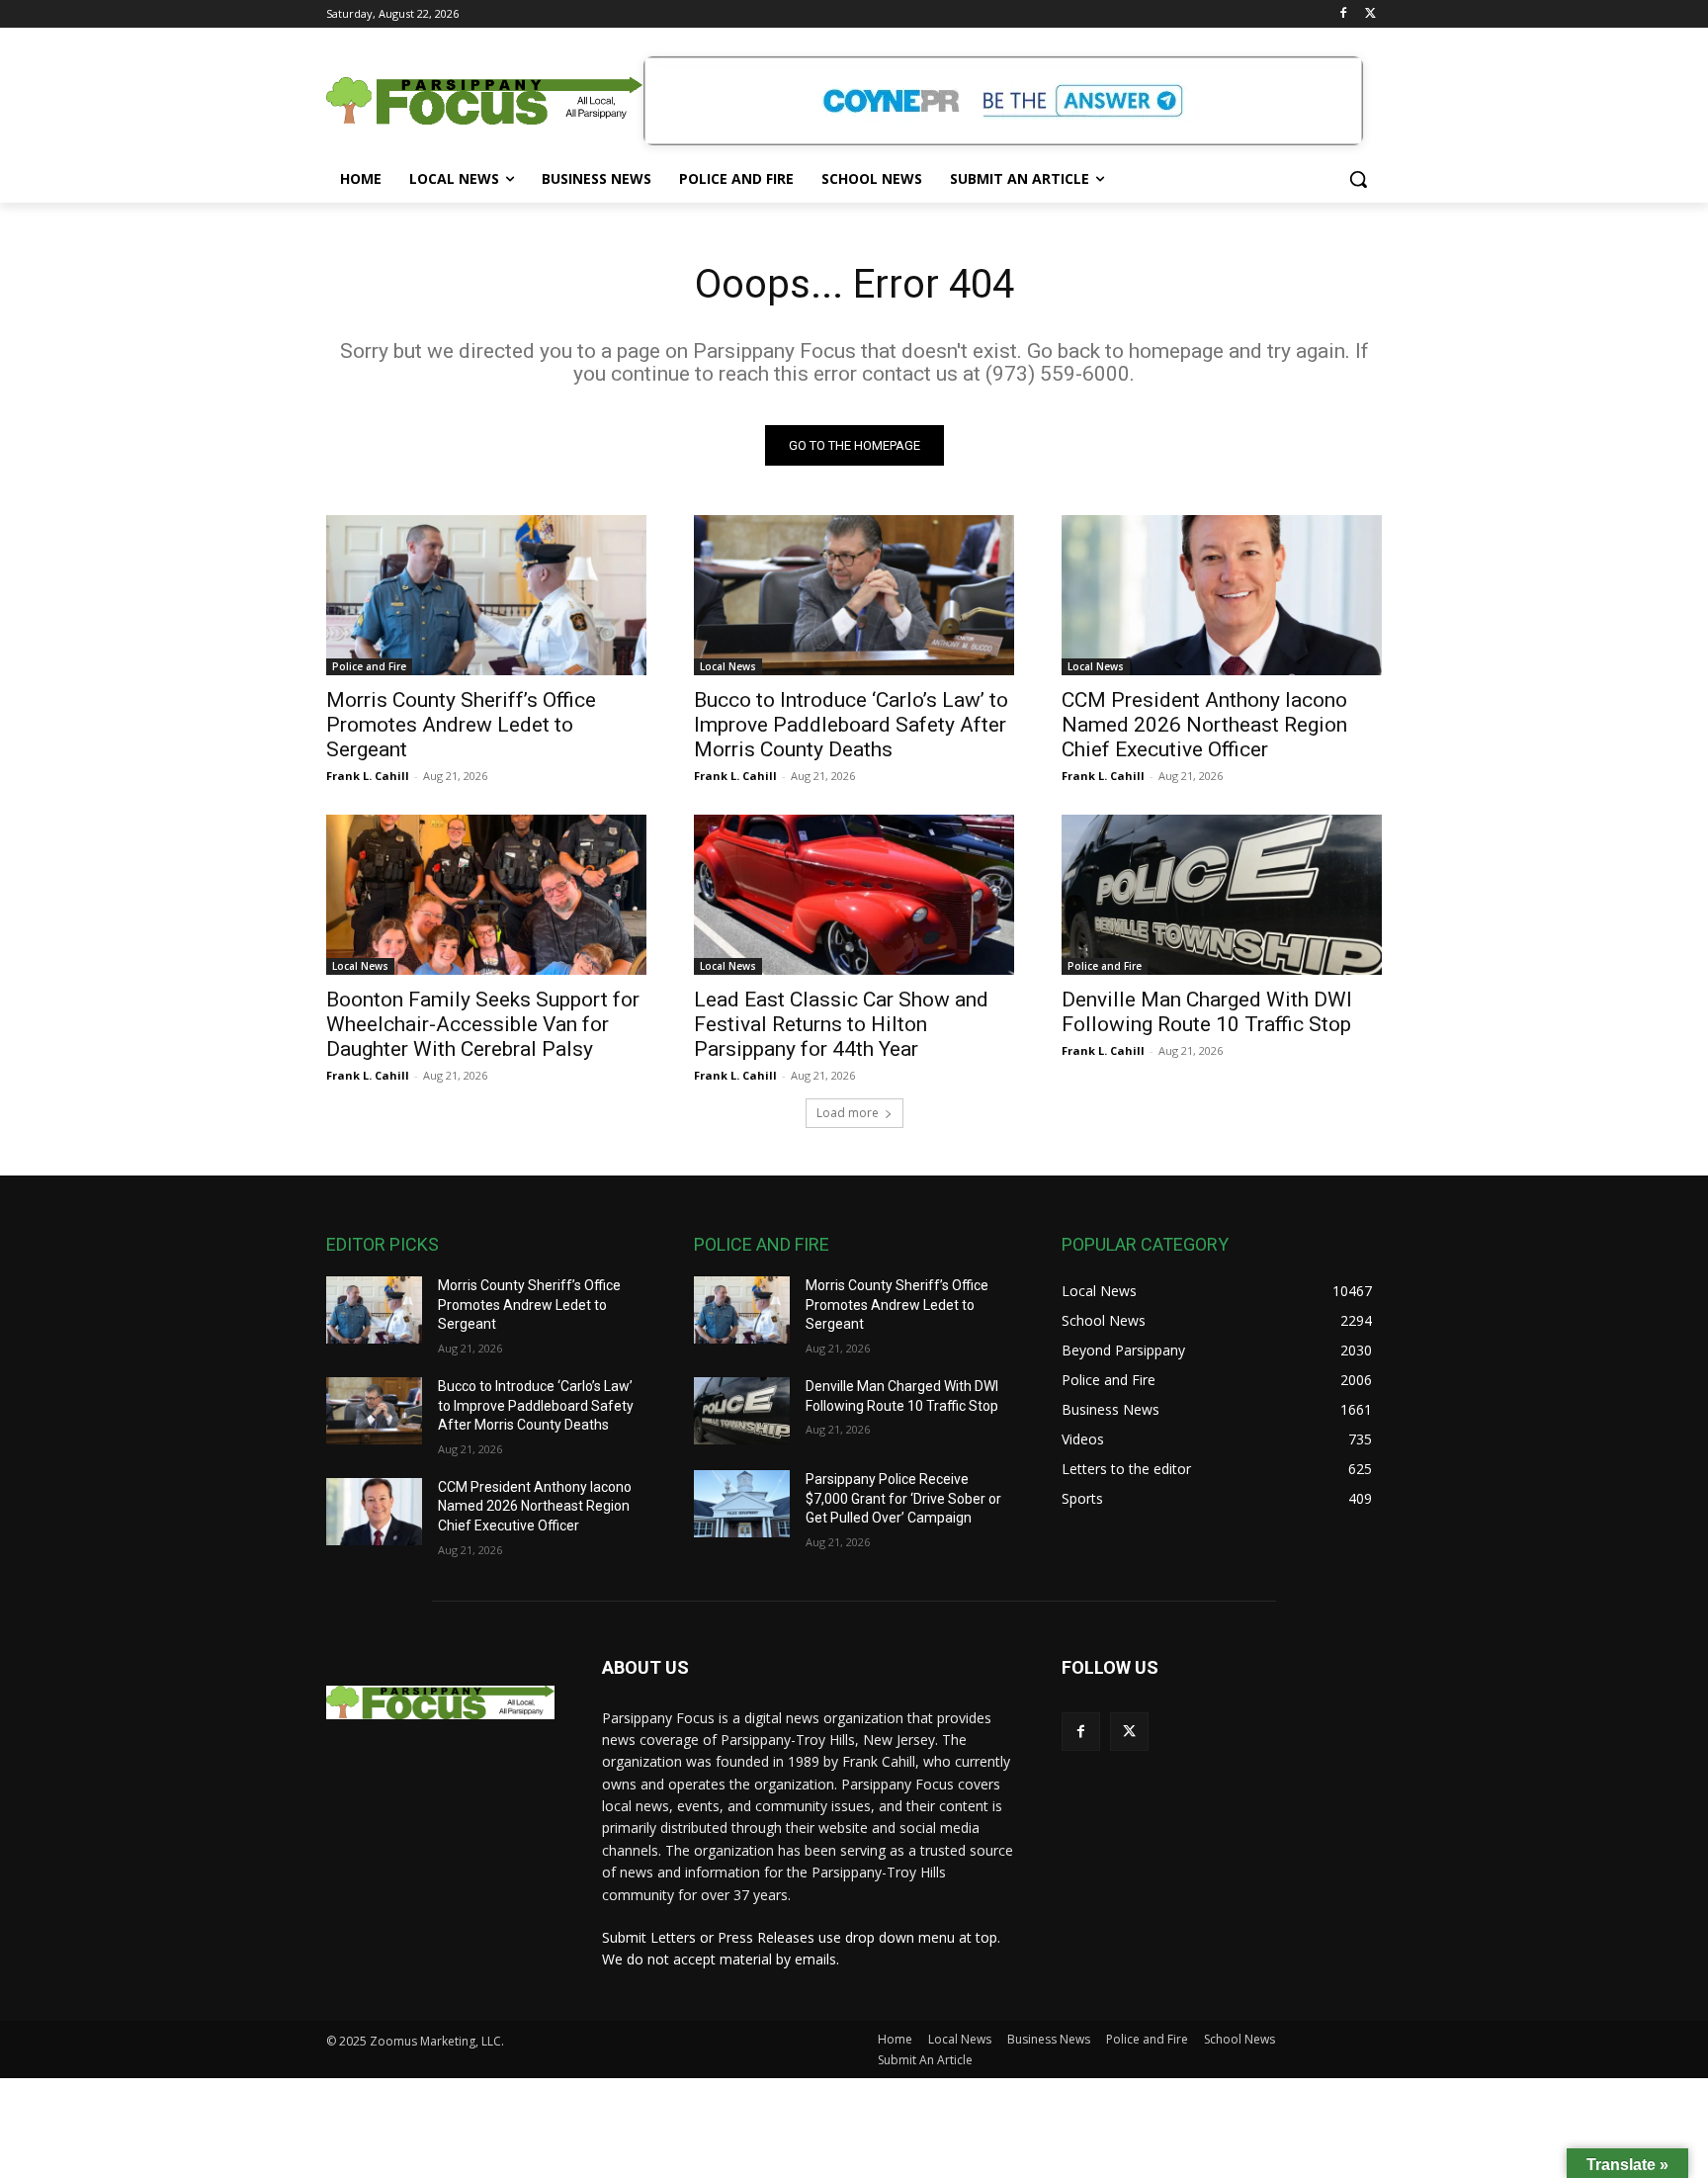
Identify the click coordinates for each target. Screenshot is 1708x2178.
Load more (848, 1113)
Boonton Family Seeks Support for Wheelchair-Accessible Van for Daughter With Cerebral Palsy (483, 1024)
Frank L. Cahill (368, 776)
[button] (1358, 179)
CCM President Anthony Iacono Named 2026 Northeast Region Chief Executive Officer (1204, 725)
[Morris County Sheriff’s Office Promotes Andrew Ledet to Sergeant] (486, 595)
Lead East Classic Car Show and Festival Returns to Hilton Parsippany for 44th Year (841, 1024)
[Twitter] (1370, 14)
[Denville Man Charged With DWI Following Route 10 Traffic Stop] (1222, 895)
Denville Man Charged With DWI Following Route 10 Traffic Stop (1207, 1012)
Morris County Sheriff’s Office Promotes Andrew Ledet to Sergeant (461, 725)
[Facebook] (1343, 14)
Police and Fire (369, 666)
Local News (728, 666)
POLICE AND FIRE (762, 1244)
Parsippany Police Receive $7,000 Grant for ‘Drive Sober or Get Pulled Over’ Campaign (903, 1498)
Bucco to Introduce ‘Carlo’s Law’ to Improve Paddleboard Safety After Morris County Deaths (851, 725)
